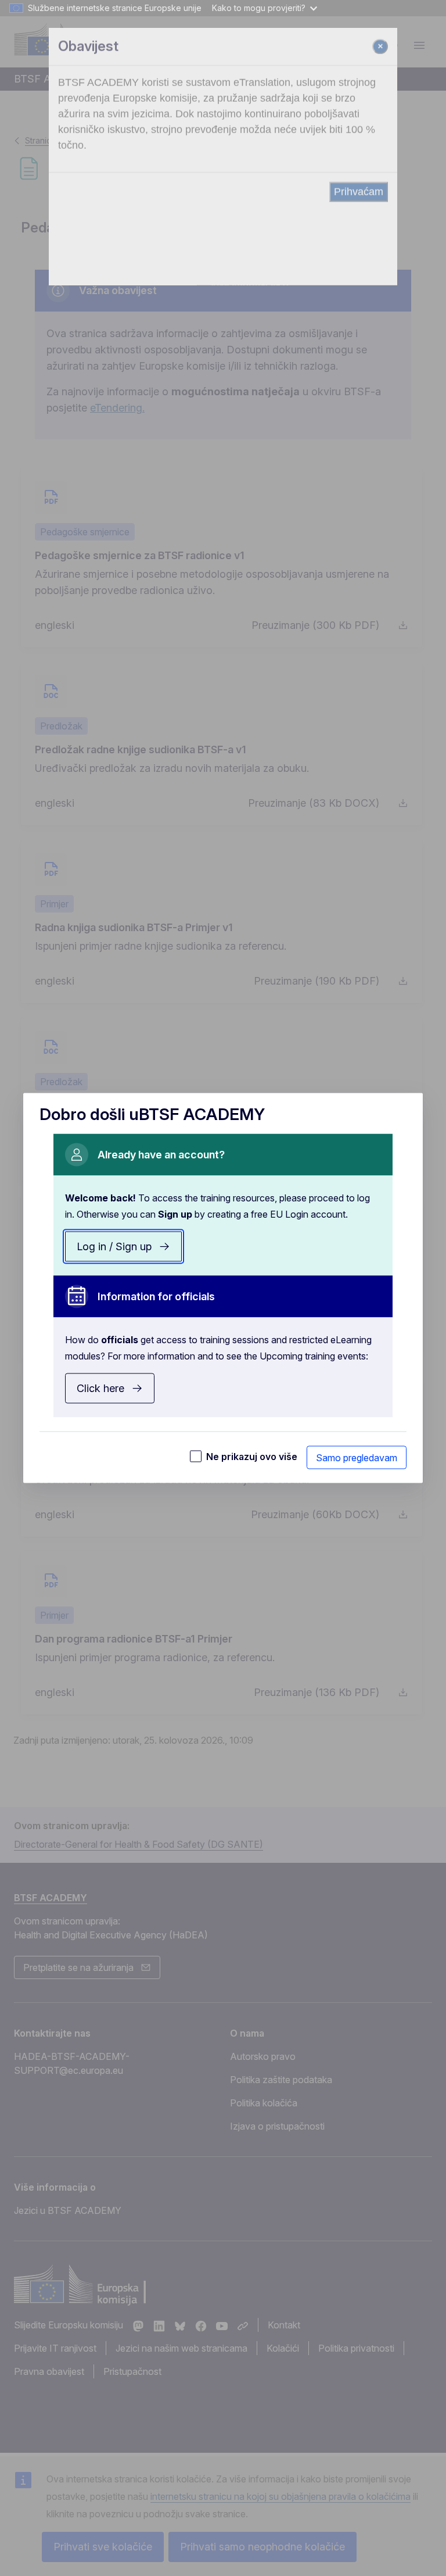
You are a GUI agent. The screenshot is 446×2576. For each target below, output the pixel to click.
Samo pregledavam (357, 1458)
